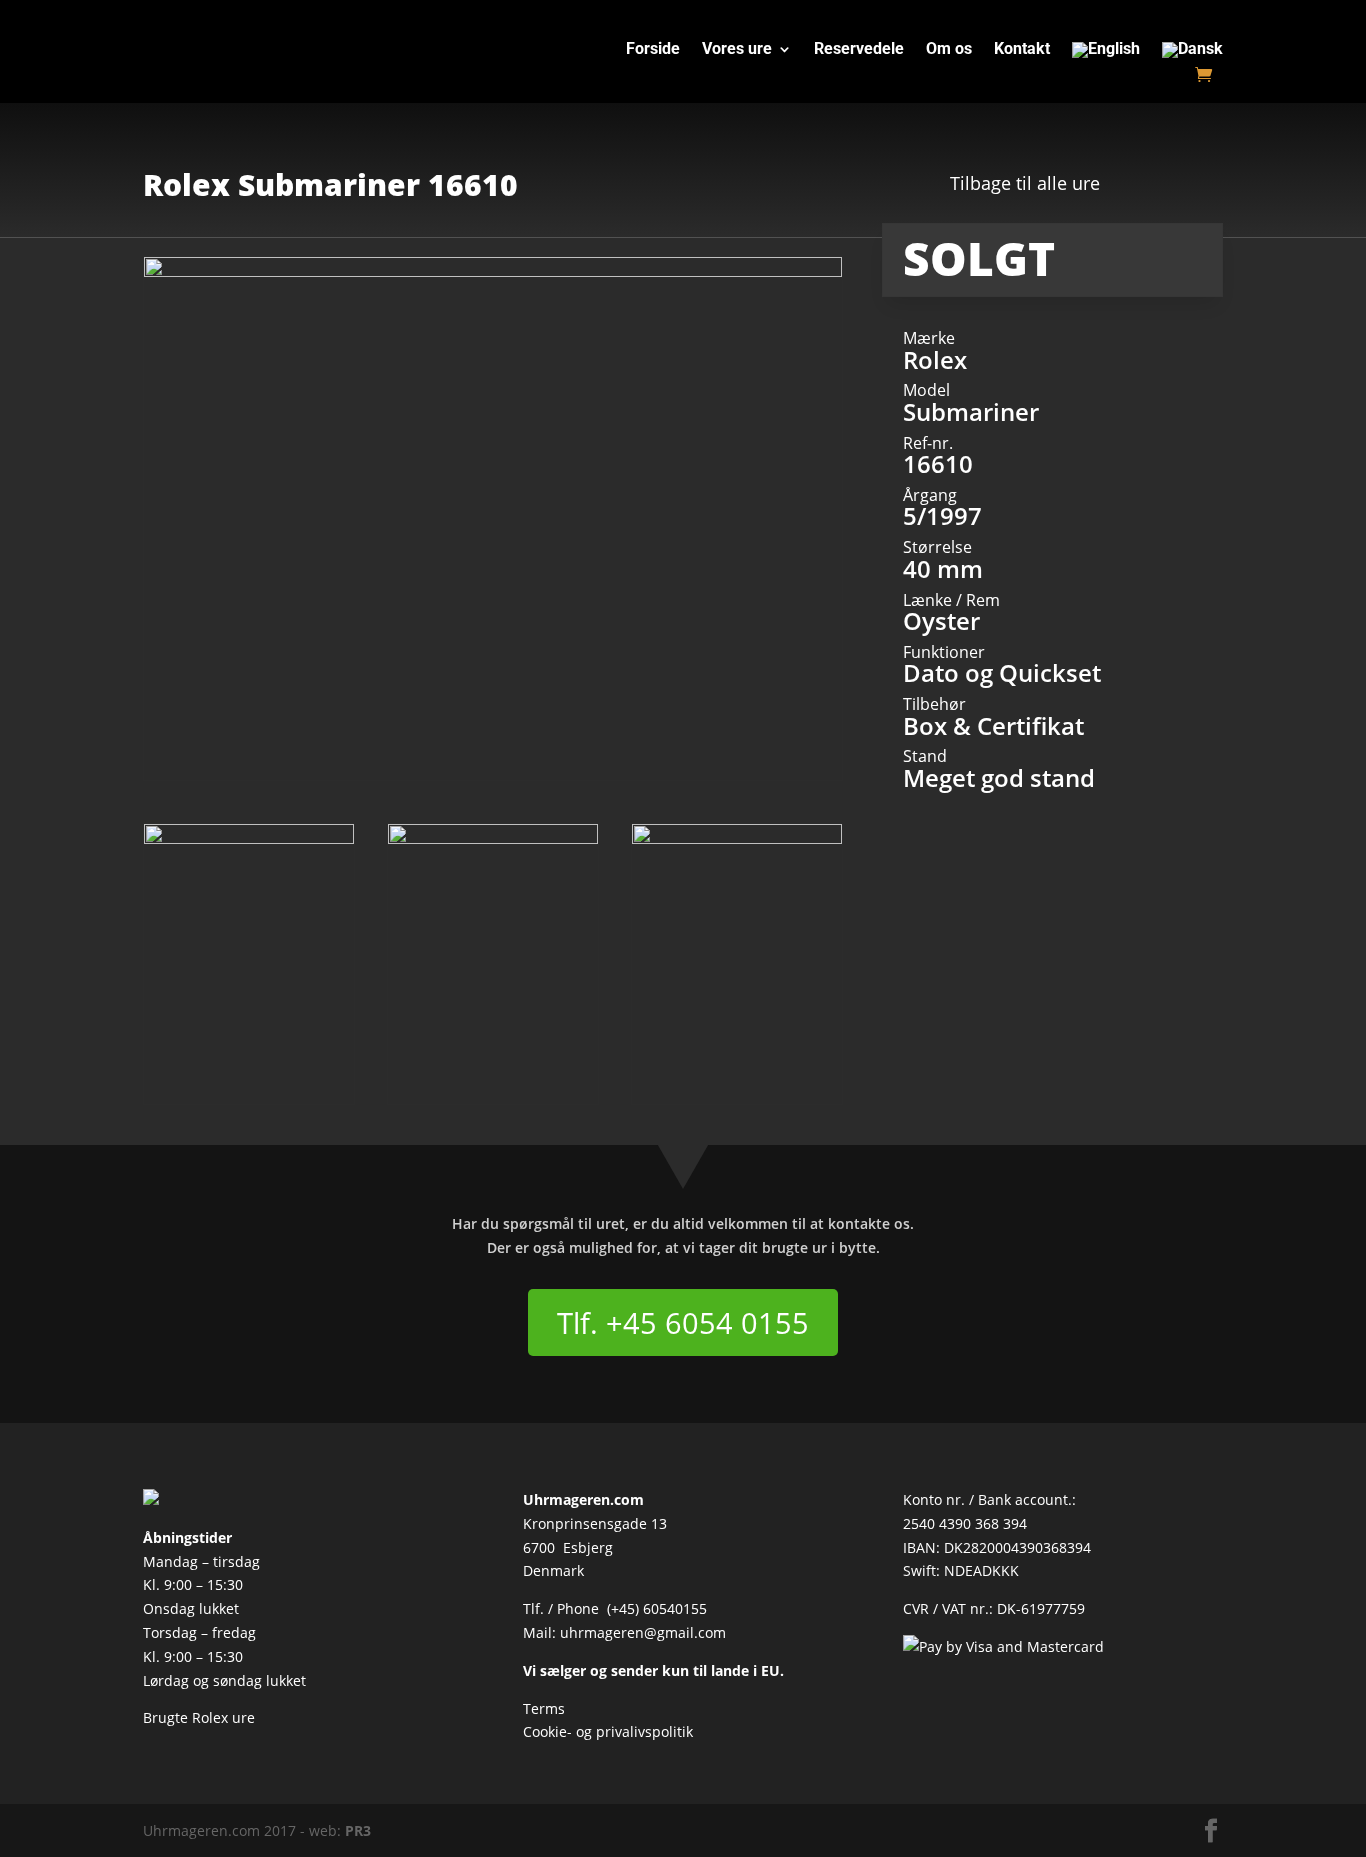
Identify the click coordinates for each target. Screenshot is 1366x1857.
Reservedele (859, 50)
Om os (949, 50)
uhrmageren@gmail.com (643, 1632)
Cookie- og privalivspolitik (608, 1731)
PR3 (358, 1830)
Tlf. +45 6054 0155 (683, 1322)
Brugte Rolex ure (199, 1717)
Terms (544, 1708)
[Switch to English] (1106, 54)
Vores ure (737, 50)
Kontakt (1022, 50)
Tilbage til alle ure (1025, 183)
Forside (653, 50)
